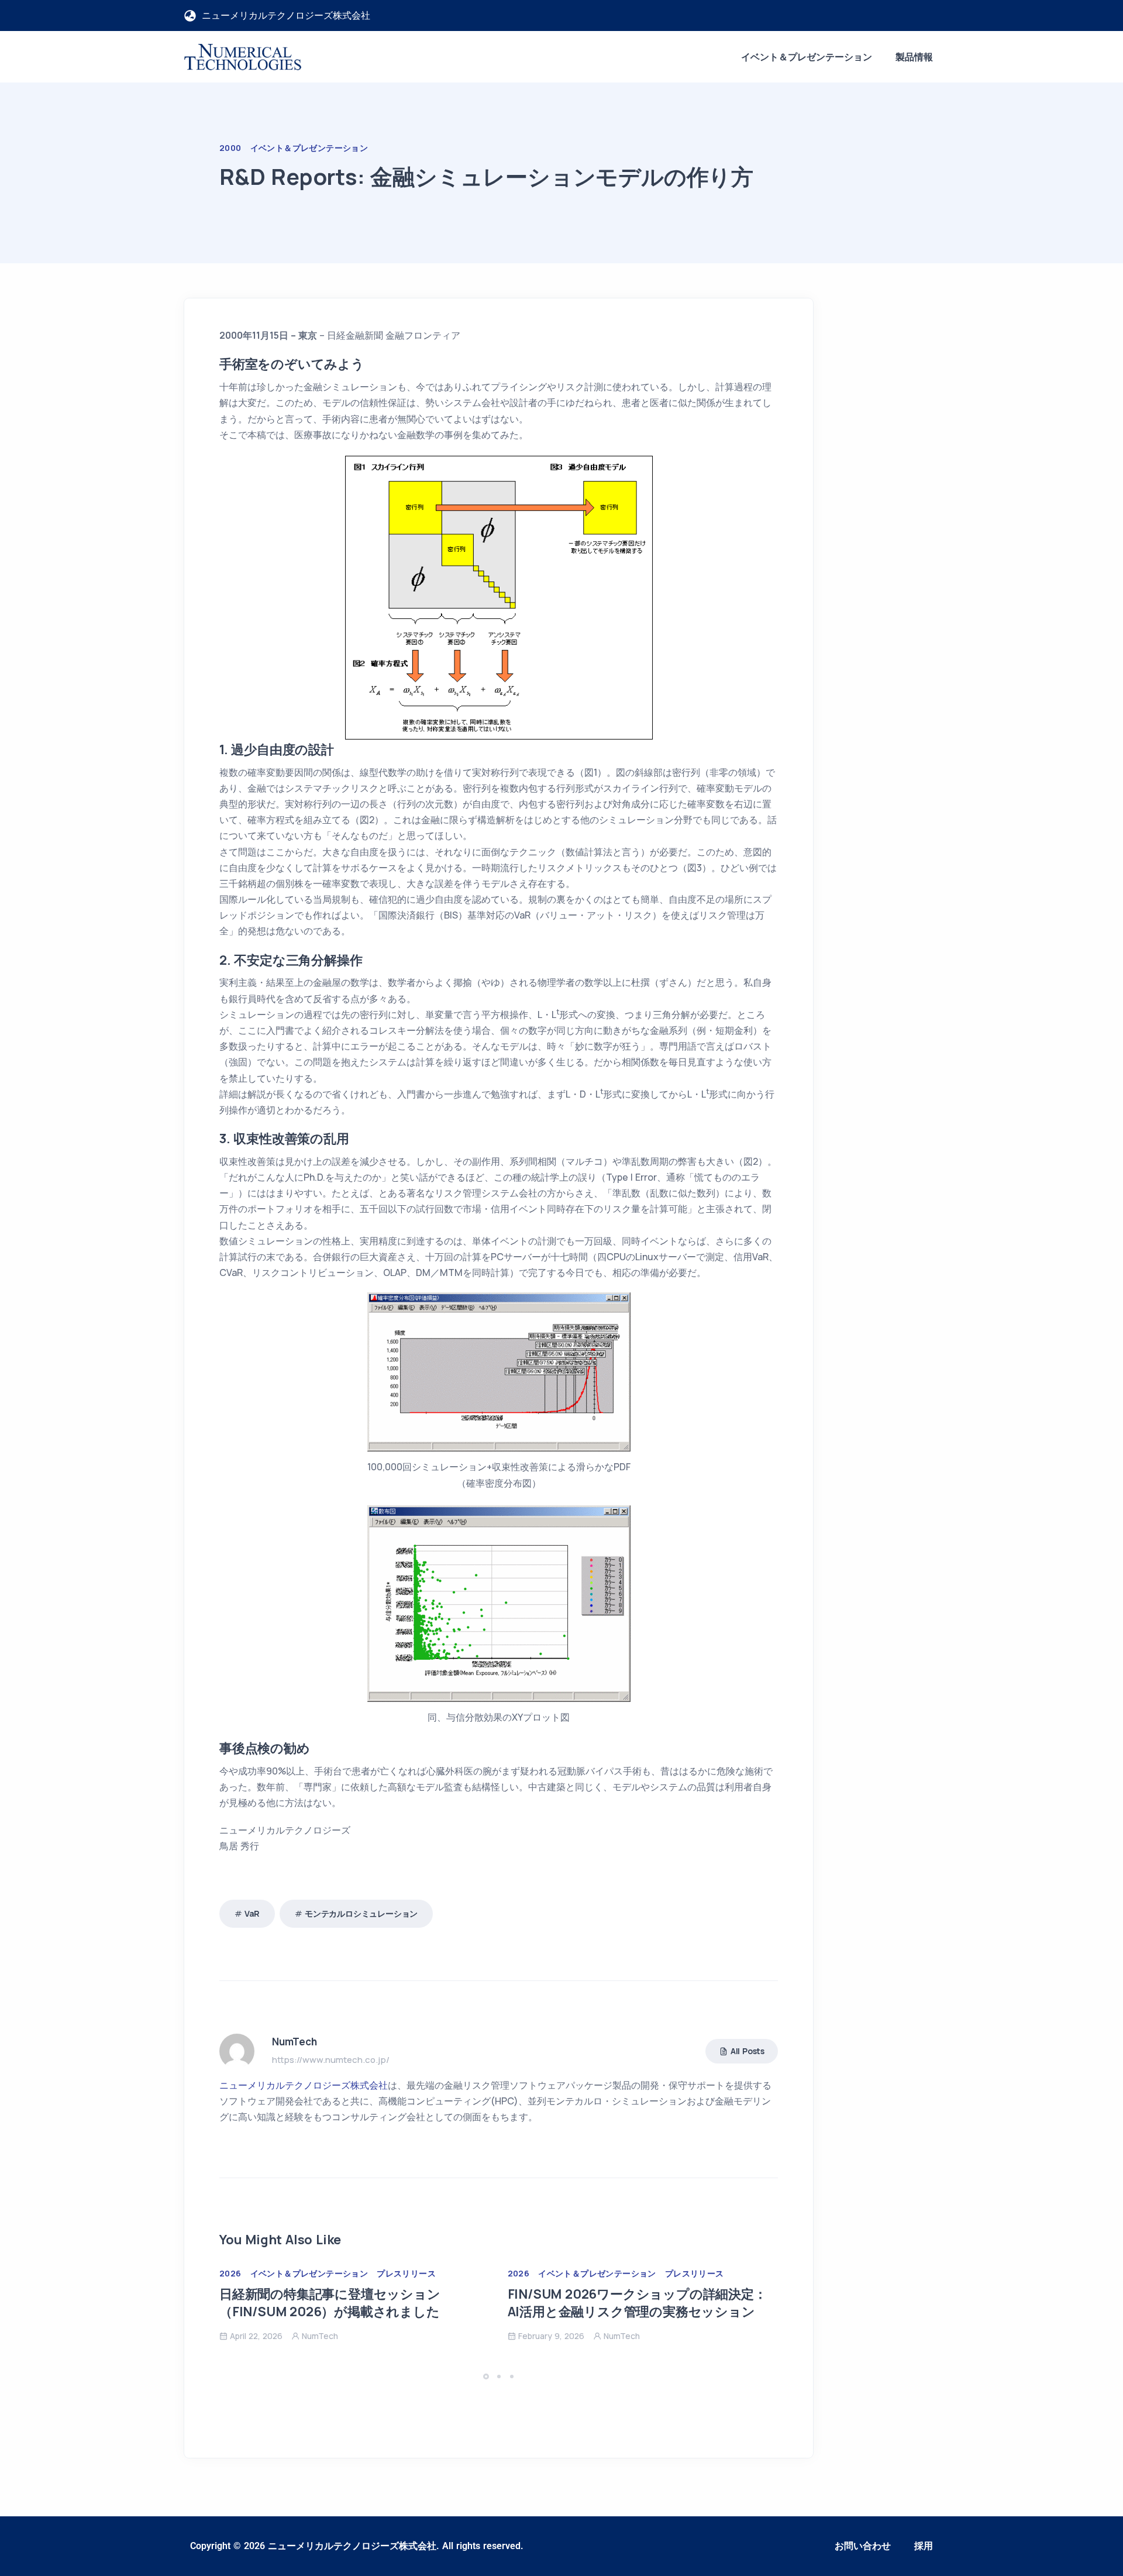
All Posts (747, 2051)
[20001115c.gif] (499, 1602)
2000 (230, 148)
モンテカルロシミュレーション (361, 1913)
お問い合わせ (863, 2546)
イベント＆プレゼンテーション (807, 57)
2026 (230, 2273)
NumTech (320, 2336)
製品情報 (914, 57)
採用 (924, 2546)
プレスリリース (406, 2273)
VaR (252, 1913)
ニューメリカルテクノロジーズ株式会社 (304, 2085)
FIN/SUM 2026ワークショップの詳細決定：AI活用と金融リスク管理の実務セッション (637, 2303)
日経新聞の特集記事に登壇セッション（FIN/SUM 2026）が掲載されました (330, 2303)
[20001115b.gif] (499, 1371)
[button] (488, 2376)
